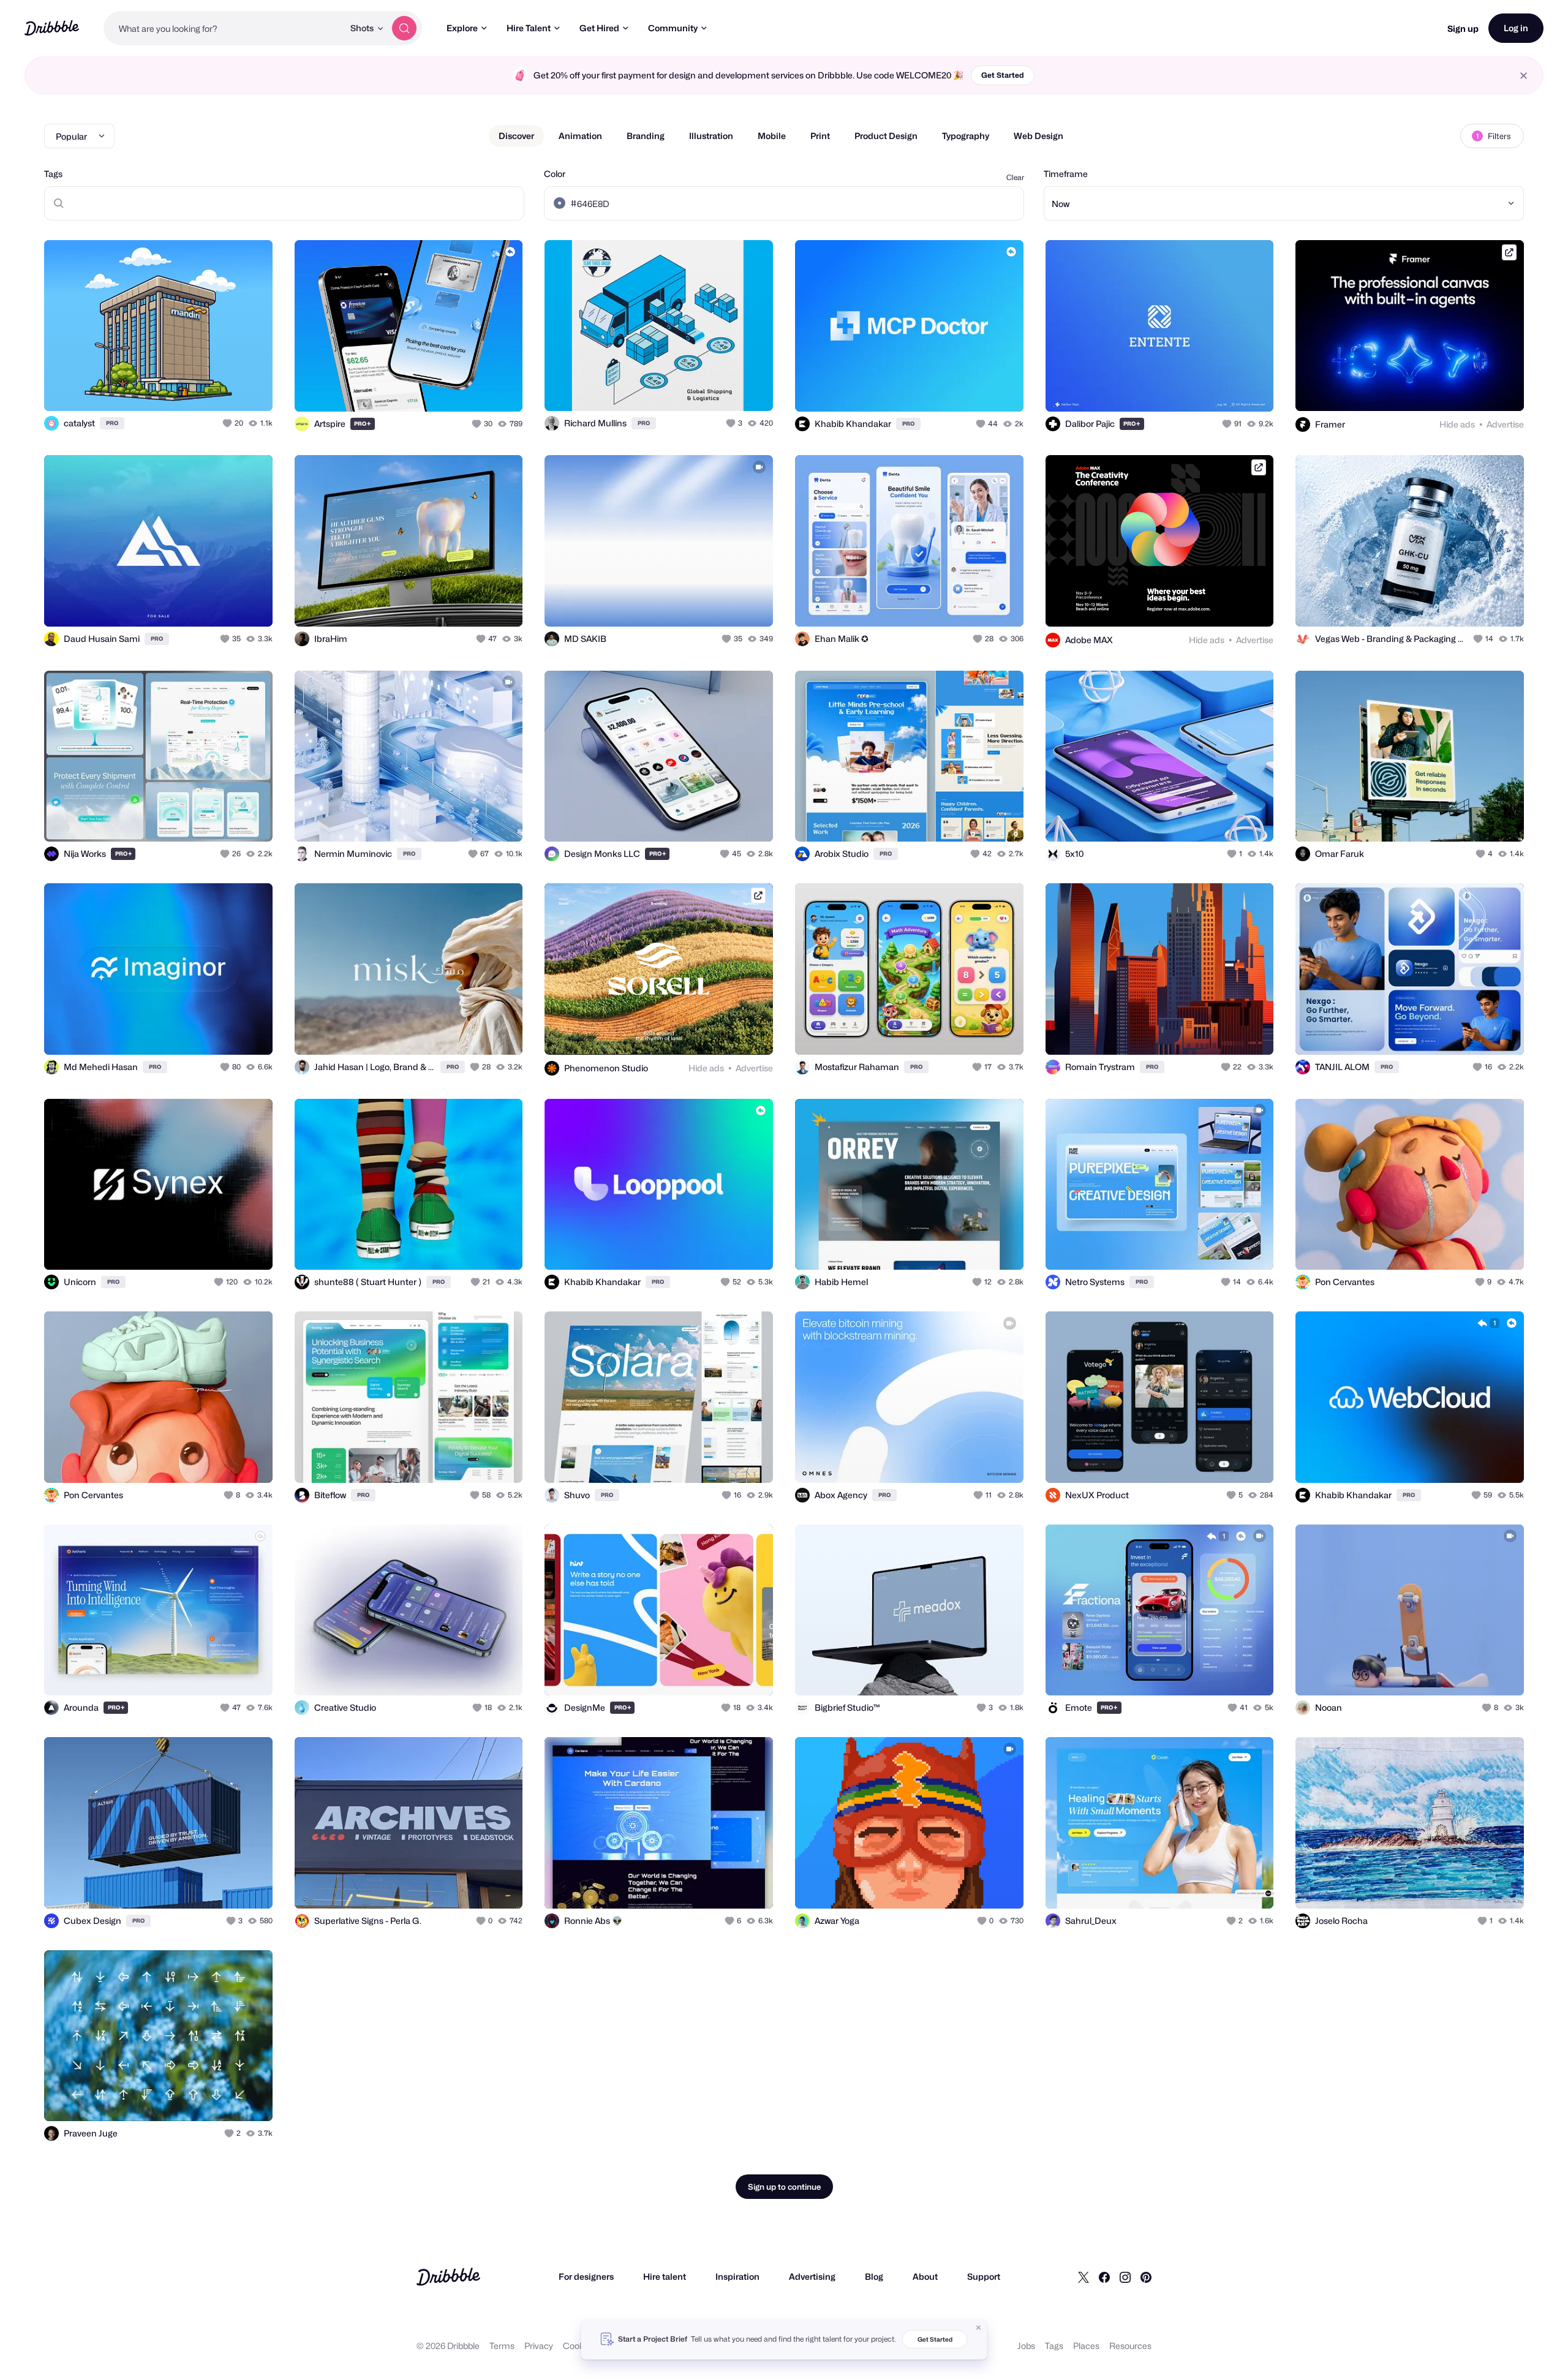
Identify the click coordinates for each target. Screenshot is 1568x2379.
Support (984, 2276)
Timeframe (1066, 174)
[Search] (404, 28)
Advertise (1505, 424)
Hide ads (1457, 424)
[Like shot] (250, 388)
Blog (874, 2276)
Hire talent (665, 2276)
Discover (516, 136)
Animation (580, 136)
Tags (53, 174)
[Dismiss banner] (979, 2328)
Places (1086, 2346)
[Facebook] (1104, 2277)
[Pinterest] (1146, 2277)
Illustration (711, 136)
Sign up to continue (784, 2187)
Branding (646, 136)
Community (673, 28)
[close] (1524, 76)
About (925, 2276)
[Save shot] (225, 388)
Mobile (772, 136)
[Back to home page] (52, 28)
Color (555, 174)
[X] (1084, 2277)
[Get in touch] (201, 388)
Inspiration (737, 2276)
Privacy (539, 2346)
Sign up (1463, 28)
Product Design (886, 136)
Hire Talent (529, 28)
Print (820, 136)
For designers (586, 2276)
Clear (1015, 177)
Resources (1130, 2346)
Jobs (1026, 2346)
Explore (462, 28)
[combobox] (224, 28)
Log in (1516, 28)
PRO (112, 423)
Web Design (1038, 136)
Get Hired (599, 28)
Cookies (579, 2346)
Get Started (1003, 75)
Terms (502, 2346)
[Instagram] (1125, 2277)
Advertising (812, 2276)
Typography (966, 136)
